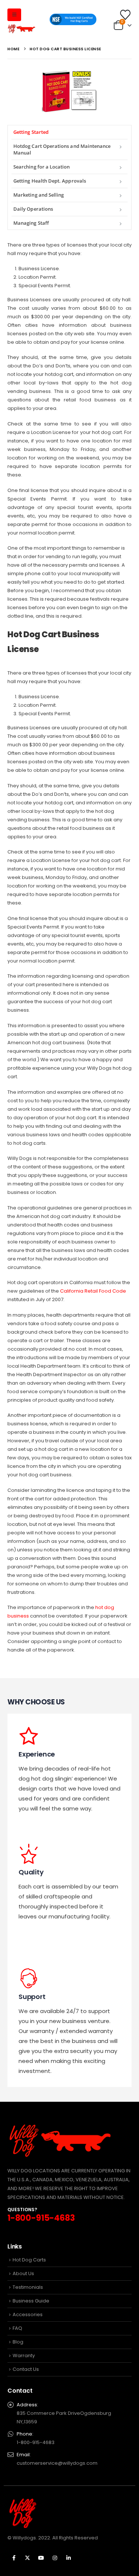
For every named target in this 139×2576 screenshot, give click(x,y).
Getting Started (31, 132)
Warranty (24, 2356)
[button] (14, 15)
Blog (18, 2342)
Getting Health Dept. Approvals (50, 181)
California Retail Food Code (93, 1291)
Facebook (14, 2558)
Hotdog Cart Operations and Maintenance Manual (62, 149)
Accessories (28, 2314)
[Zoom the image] (70, 74)
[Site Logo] (22, 29)
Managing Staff (31, 223)
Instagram (55, 2558)
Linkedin (69, 2558)
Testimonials (28, 2287)
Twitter (27, 2558)
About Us (23, 2273)
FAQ (17, 2328)
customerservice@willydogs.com (57, 2463)
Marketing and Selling (39, 195)
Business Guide (31, 2301)
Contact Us (26, 2369)
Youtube (41, 2558)
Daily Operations (33, 209)
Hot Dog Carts (29, 2260)
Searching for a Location (42, 167)
